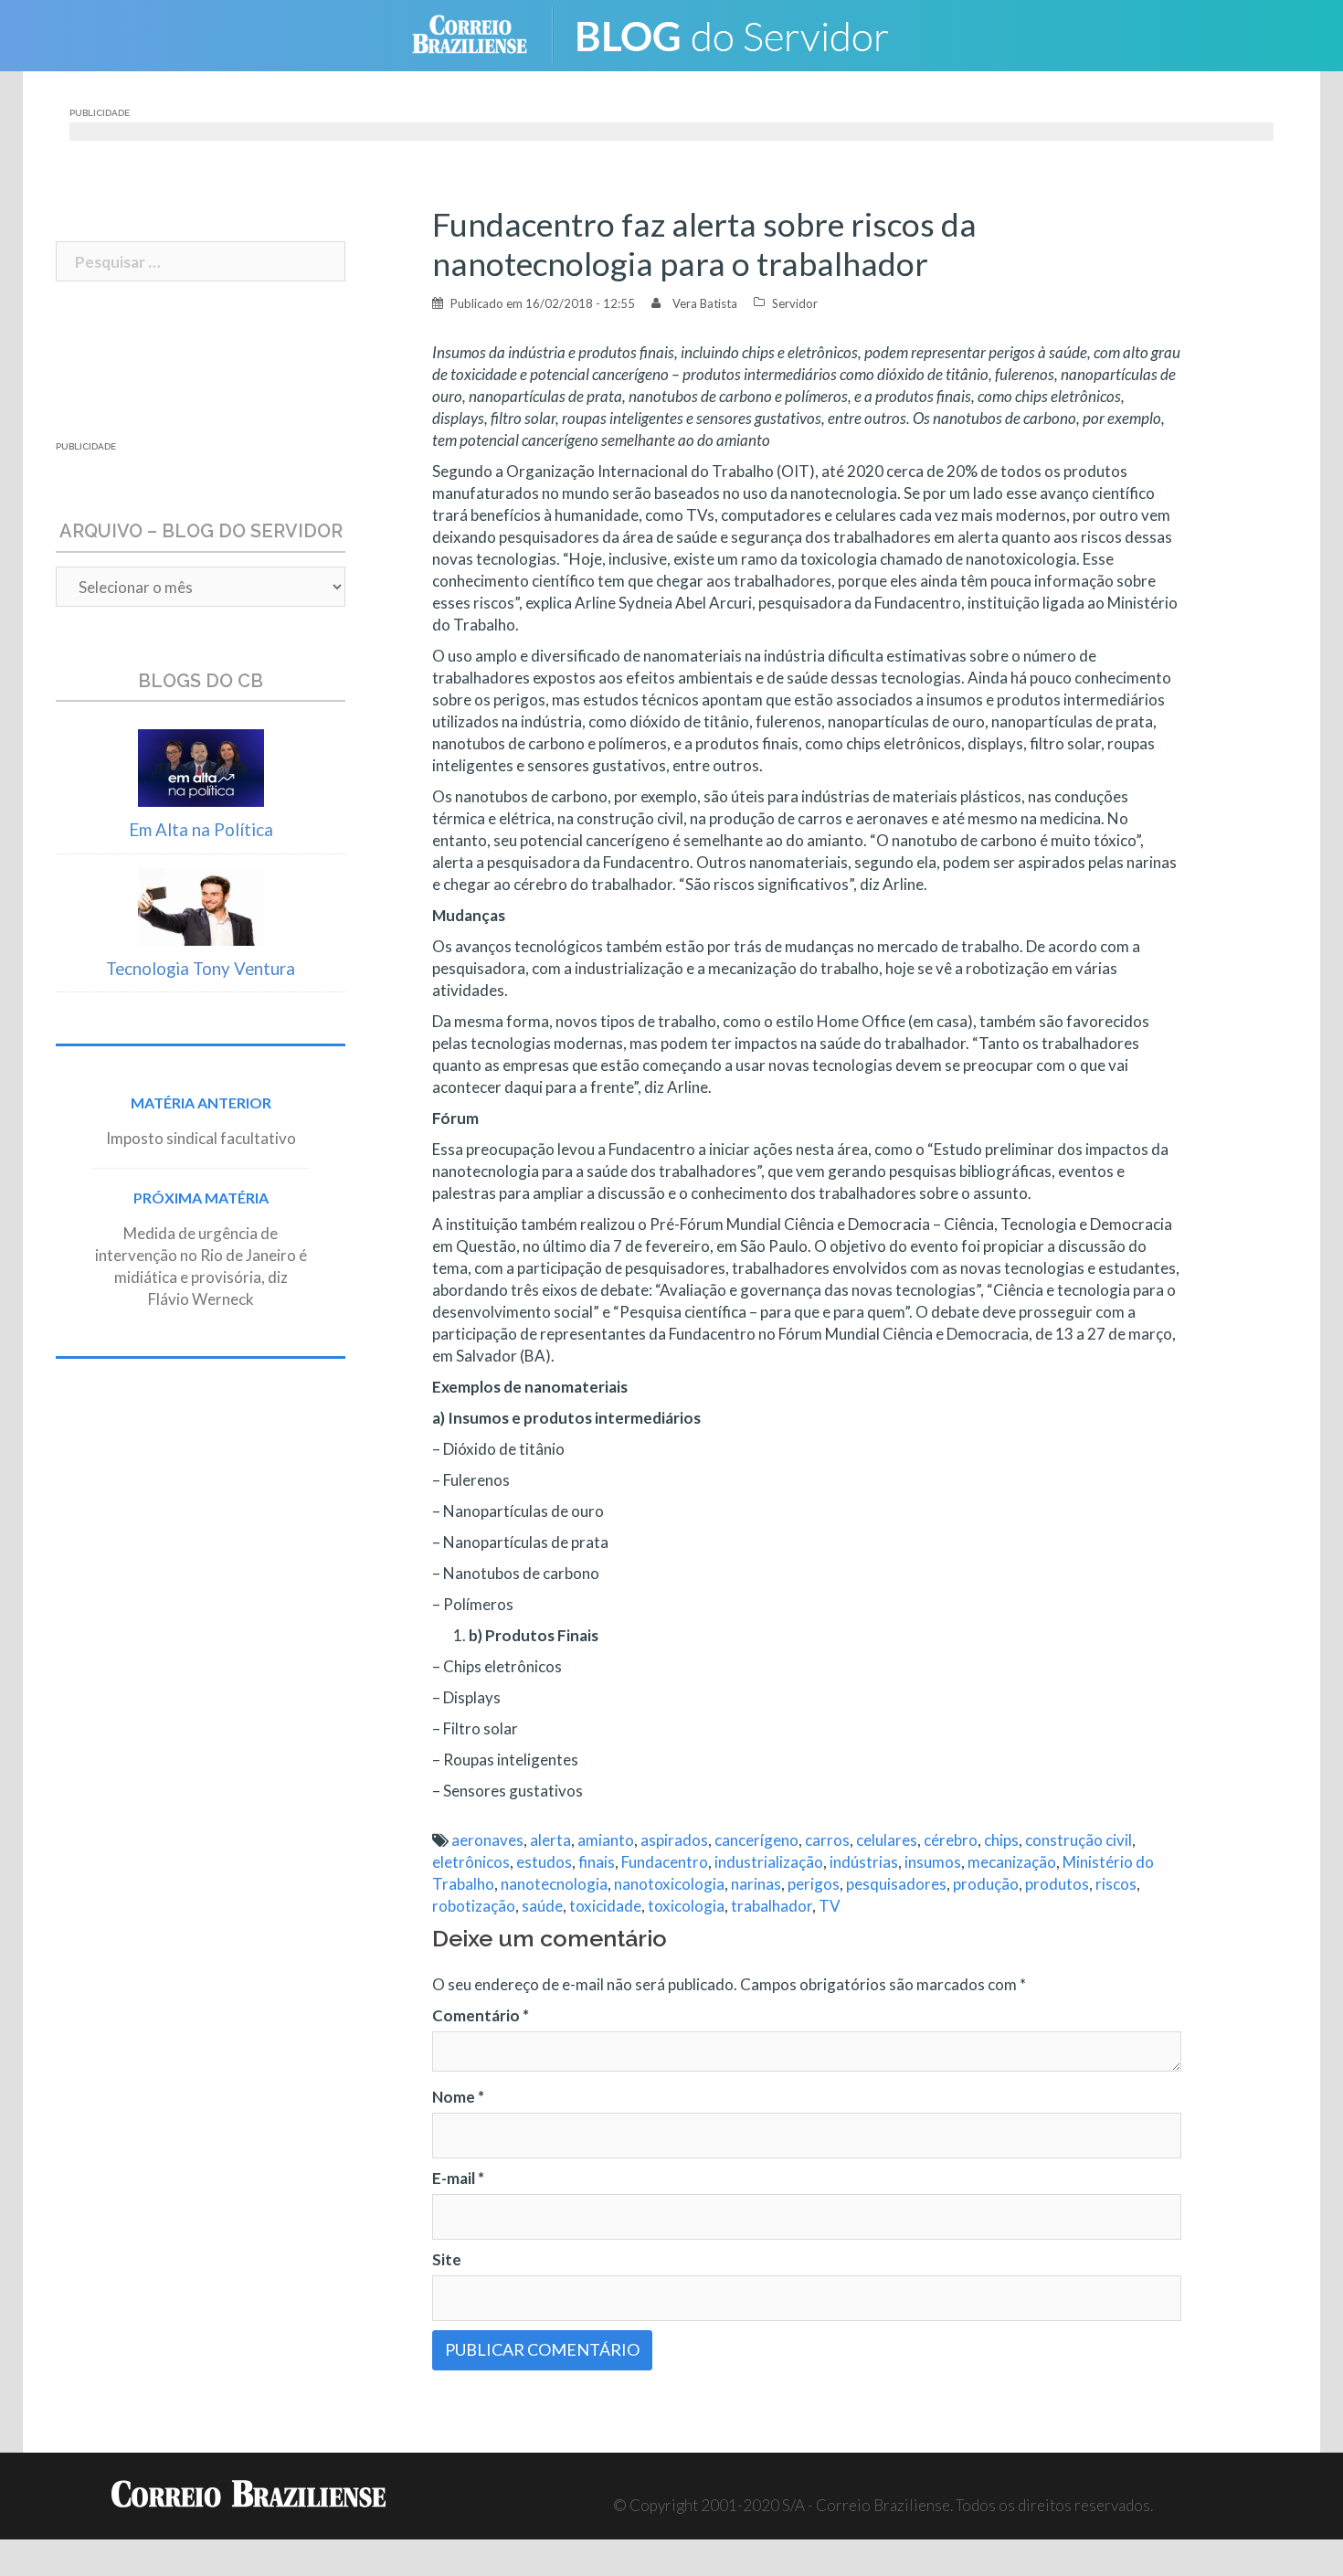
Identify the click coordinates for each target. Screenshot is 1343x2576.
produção (986, 1884)
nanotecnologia (554, 1884)
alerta (550, 1840)
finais (597, 1862)
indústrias (864, 1862)
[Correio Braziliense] (484, 33)
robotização (474, 1906)
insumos (933, 1862)
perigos (814, 1884)
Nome (458, 2097)
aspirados (674, 1840)
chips (1001, 1840)
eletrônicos (471, 1862)
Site (447, 2259)
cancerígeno (756, 1840)
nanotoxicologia (669, 1884)
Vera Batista (705, 303)
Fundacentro (665, 1862)
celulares (887, 1840)
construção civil (1079, 1840)
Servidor (795, 303)
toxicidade (605, 1906)
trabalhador (772, 1906)
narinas (756, 1884)
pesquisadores (896, 1884)
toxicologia (686, 1906)
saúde (542, 1906)
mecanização (1012, 1862)
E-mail (458, 2178)
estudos (544, 1862)
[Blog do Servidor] (745, 33)
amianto (606, 1840)
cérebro (951, 1840)
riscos (1116, 1884)
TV (830, 1906)
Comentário (481, 2015)
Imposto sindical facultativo (201, 1138)
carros (827, 1840)
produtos (1057, 1884)
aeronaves (487, 1840)
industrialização (769, 1862)
